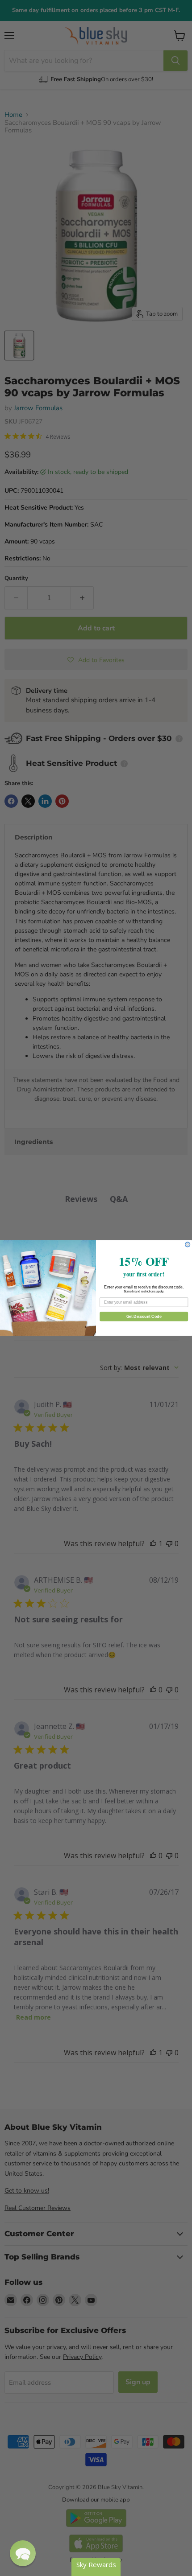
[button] (23, 2553)
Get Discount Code (144, 1316)
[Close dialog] (188, 1245)
